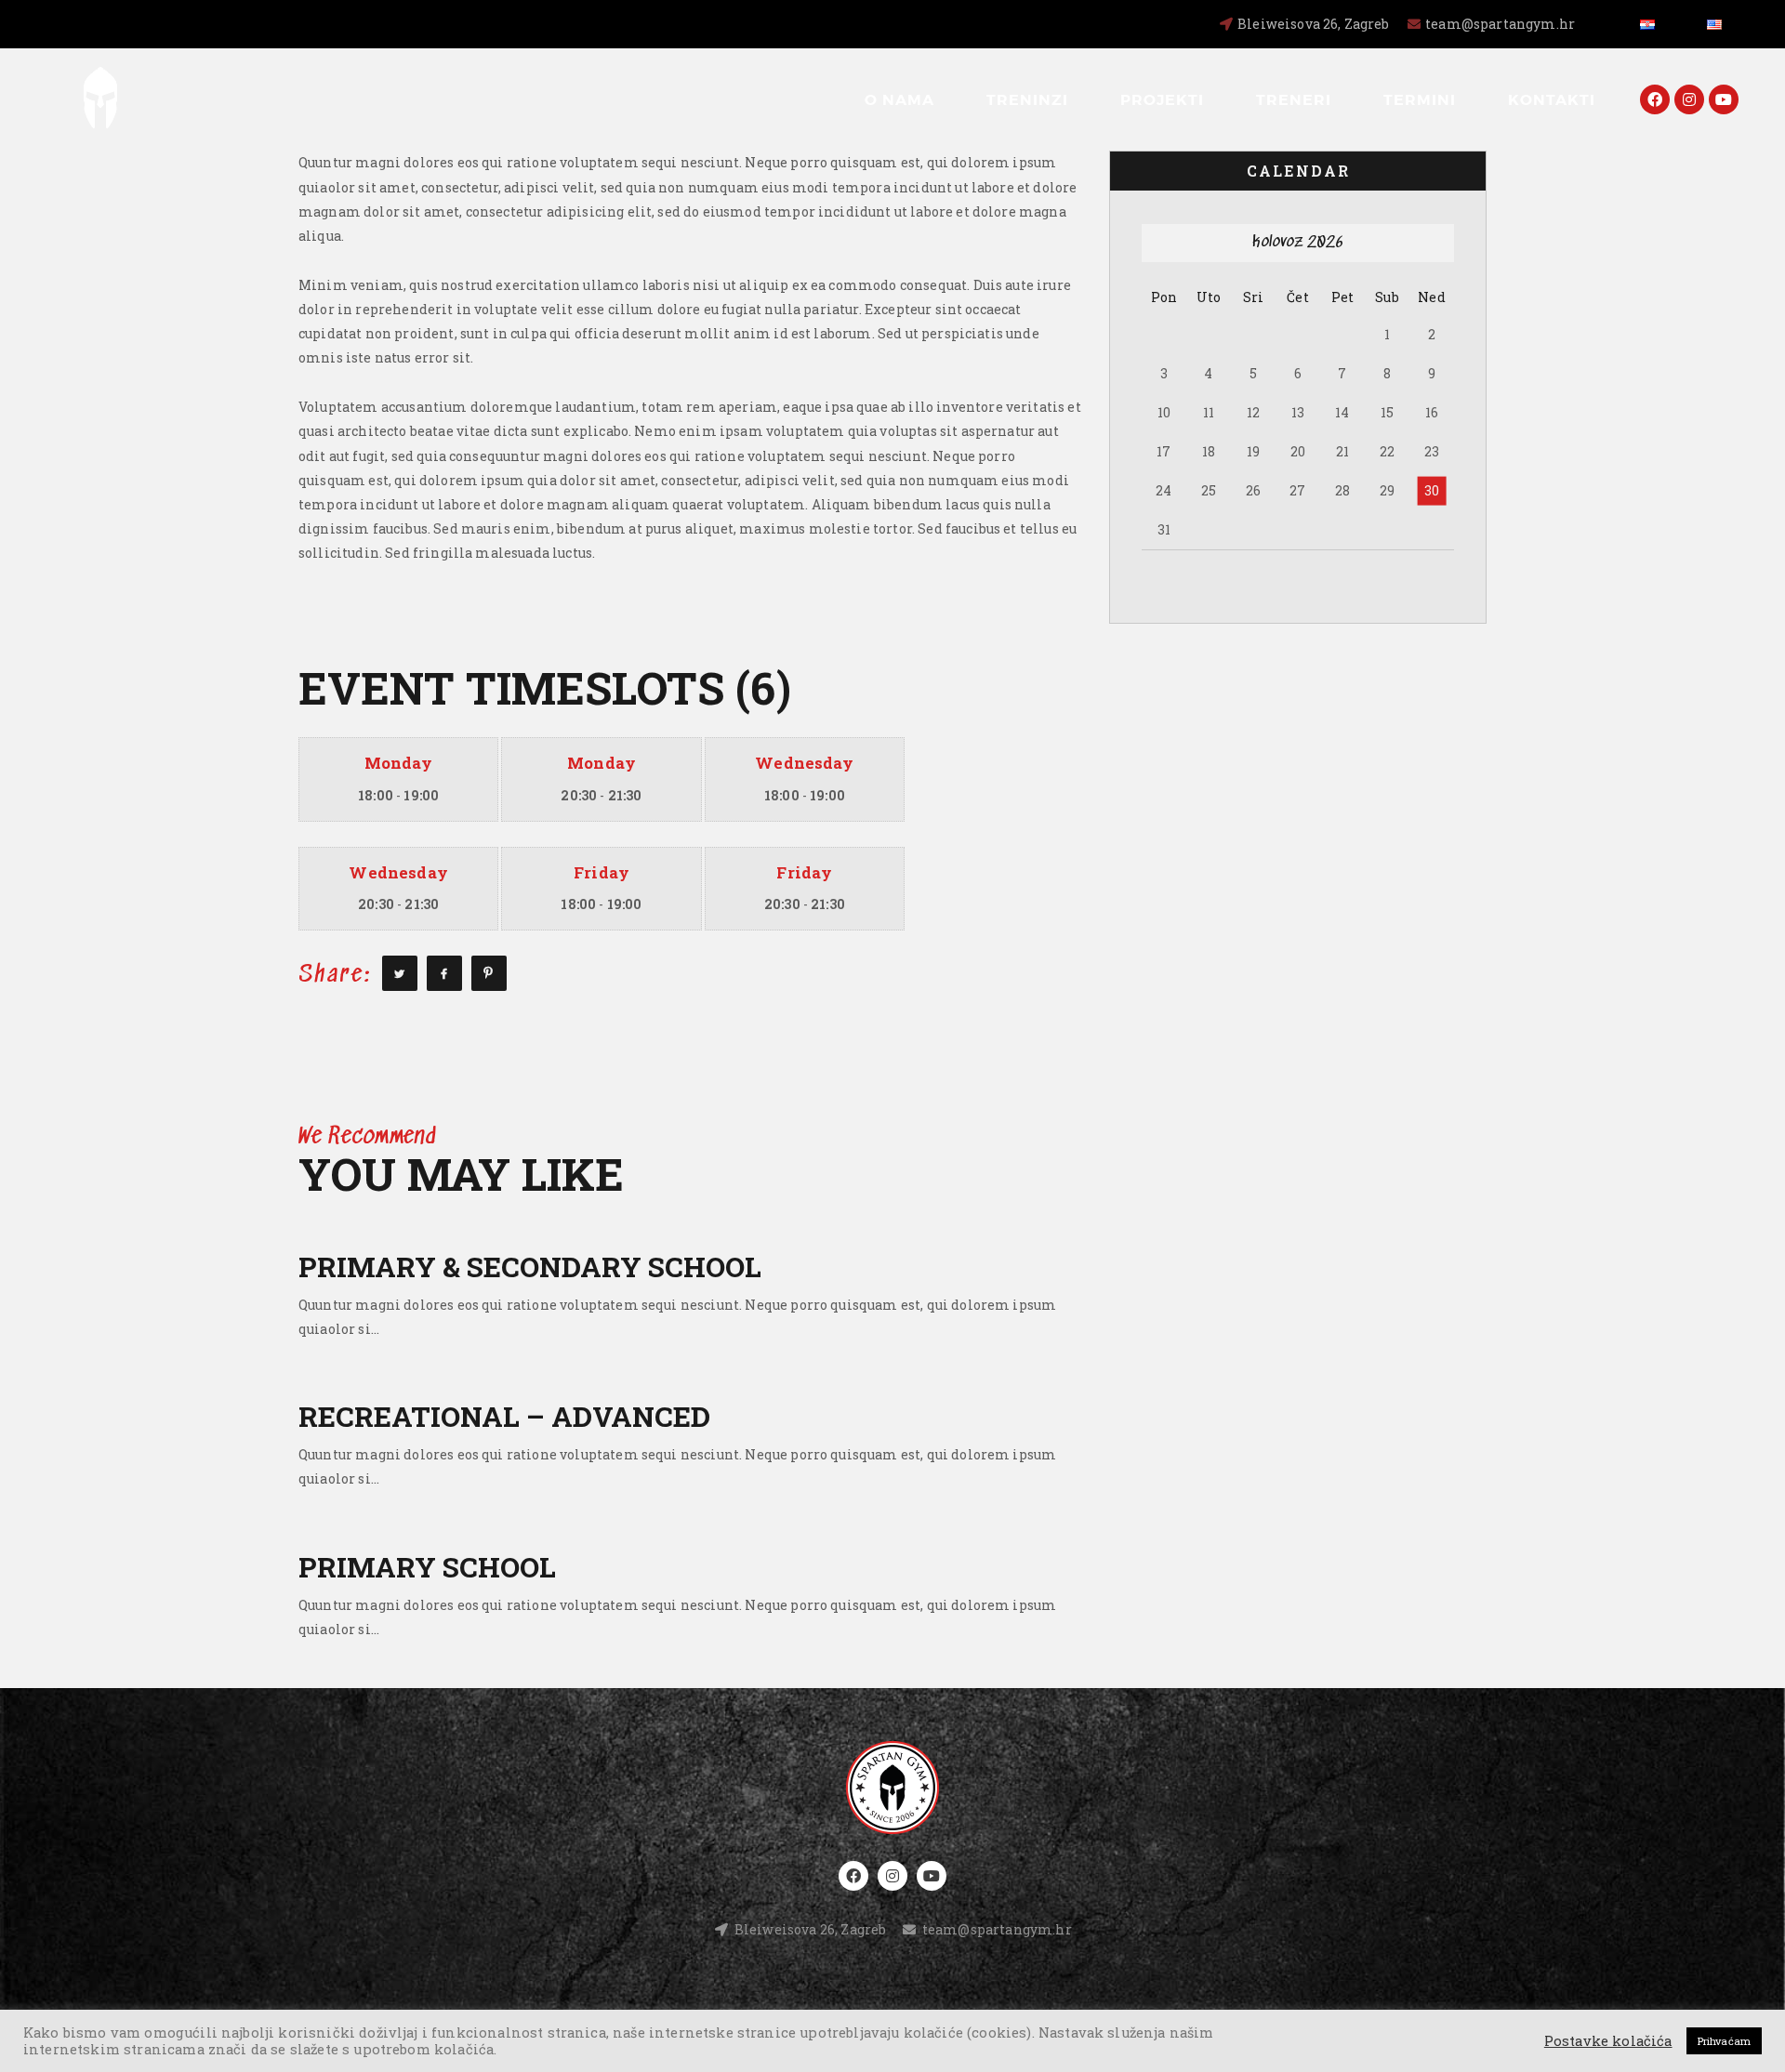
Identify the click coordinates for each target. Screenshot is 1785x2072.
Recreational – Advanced (504, 1416)
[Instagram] (1689, 99)
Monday (399, 763)
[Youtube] (1724, 99)
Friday (602, 872)
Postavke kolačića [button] (1608, 2041)
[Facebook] (1655, 99)
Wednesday (804, 763)
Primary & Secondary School (530, 1267)
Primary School (427, 1567)
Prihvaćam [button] (1724, 2041)
